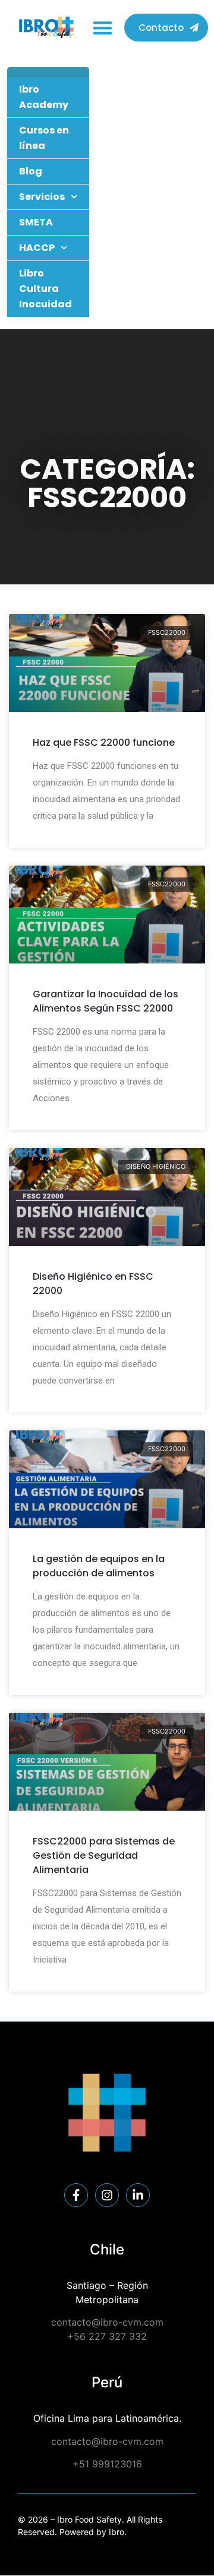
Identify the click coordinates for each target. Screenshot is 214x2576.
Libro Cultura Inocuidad (45, 289)
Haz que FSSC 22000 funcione (104, 742)
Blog (31, 171)
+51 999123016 (107, 2464)
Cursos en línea (44, 138)
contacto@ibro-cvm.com (107, 2322)
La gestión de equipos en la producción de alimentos (99, 1566)
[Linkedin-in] (138, 2195)
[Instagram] (107, 2195)
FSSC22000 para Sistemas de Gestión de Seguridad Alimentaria (104, 1855)
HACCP (37, 248)
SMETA (36, 222)
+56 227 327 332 (107, 2336)
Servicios (42, 197)
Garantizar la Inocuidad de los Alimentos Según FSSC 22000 (106, 1001)
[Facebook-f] (76, 2195)
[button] (103, 28)
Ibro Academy (44, 97)
